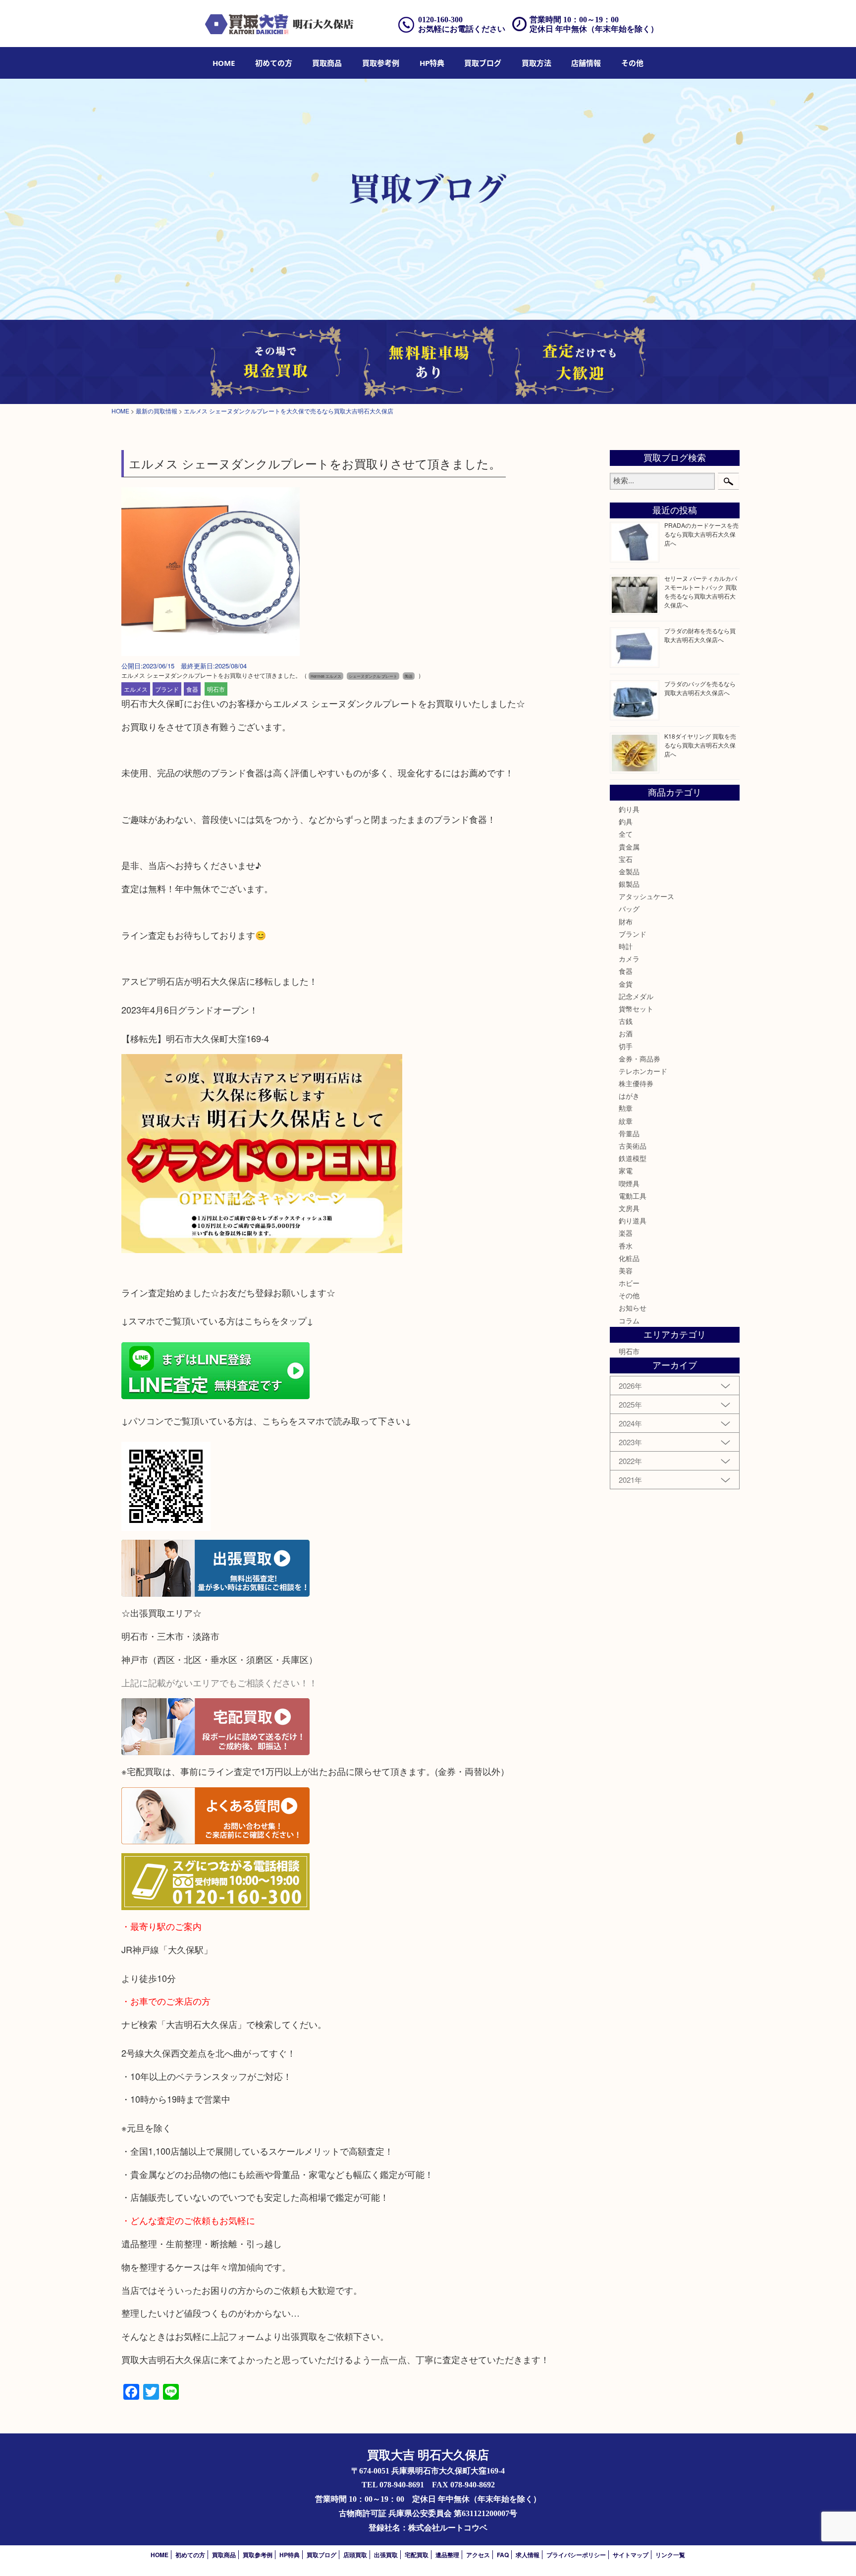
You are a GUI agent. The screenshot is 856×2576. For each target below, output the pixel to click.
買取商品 (327, 63)
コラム (629, 1320)
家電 (626, 1170)
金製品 (629, 871)
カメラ (629, 959)
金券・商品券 (640, 1059)
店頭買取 (355, 2555)
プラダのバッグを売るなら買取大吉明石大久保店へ (700, 688)
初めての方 (274, 63)
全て (626, 834)
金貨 (626, 984)
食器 (192, 689)
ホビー (629, 1283)
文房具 (629, 1208)
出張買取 (386, 2555)
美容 (626, 1270)
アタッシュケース (646, 896)
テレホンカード (643, 1071)
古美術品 (633, 1146)
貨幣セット (636, 1009)
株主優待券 (636, 1083)
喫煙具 (629, 1183)
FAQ (503, 2555)
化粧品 (629, 1258)
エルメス (136, 689)
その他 (629, 1295)
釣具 (626, 821)
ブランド (167, 689)
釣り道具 (633, 1220)
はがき (629, 1096)
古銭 (626, 1021)
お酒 (626, 1033)
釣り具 (629, 809)
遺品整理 (447, 2555)
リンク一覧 (670, 2555)
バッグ (629, 909)
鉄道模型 (633, 1158)
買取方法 (536, 63)
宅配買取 (417, 2555)
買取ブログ (483, 63)
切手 (626, 1046)
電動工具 (633, 1196)
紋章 (626, 1121)
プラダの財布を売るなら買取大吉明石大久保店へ (700, 635)
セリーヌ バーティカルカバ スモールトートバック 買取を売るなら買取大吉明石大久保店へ (701, 591)
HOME (224, 63)
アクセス (478, 2555)
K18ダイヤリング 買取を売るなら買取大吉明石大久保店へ (700, 745)
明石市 (216, 689)
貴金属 (629, 847)
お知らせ (633, 1308)
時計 (626, 946)
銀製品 (629, 884)
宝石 (626, 859)
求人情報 (528, 2555)
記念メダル (636, 996)
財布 (626, 921)
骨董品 (629, 1133)
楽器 (626, 1233)
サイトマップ (631, 2555)
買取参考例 (381, 63)
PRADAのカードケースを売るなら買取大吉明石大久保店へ (701, 534)
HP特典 (432, 63)
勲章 (626, 1108)
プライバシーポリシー (576, 2555)
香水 (626, 1246)
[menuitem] (224, 63)
